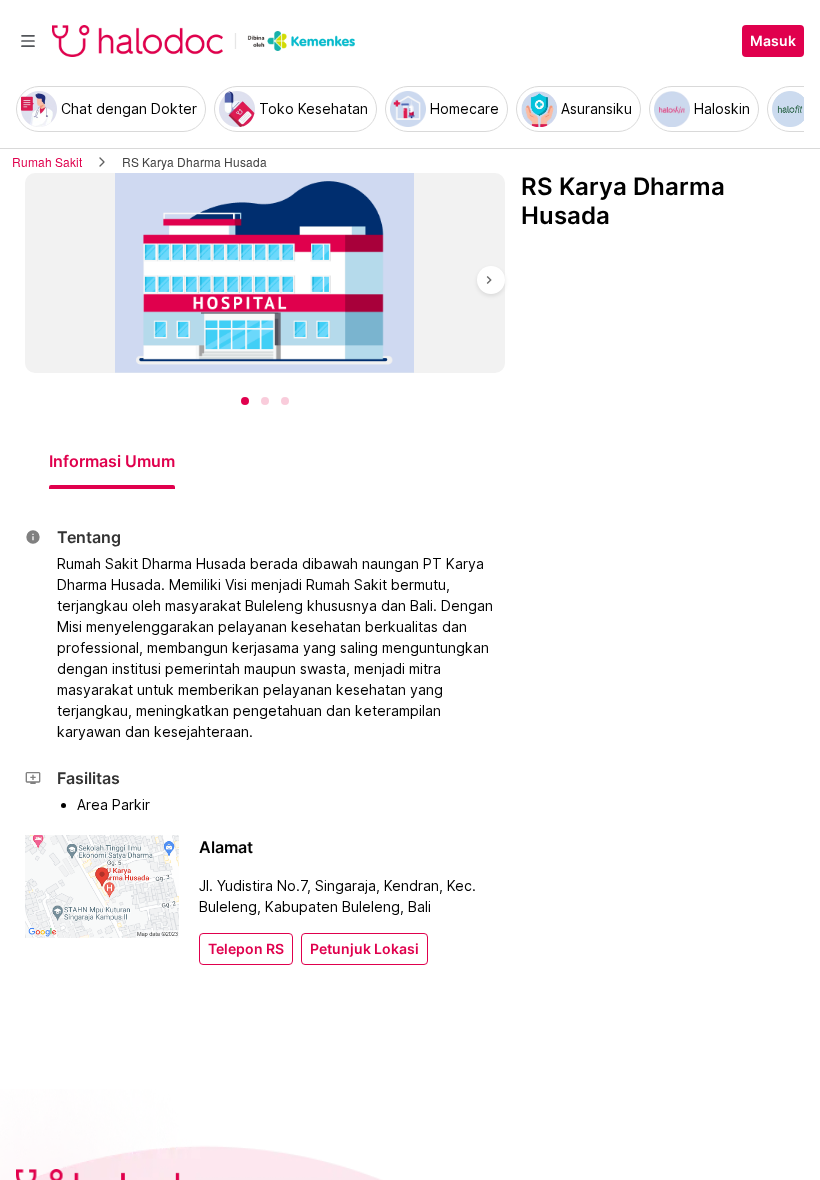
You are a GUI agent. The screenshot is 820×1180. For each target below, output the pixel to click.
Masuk (773, 41)
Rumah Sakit (47, 161)
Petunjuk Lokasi (364, 949)
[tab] (112, 461)
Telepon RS (246, 949)
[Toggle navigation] (28, 41)
